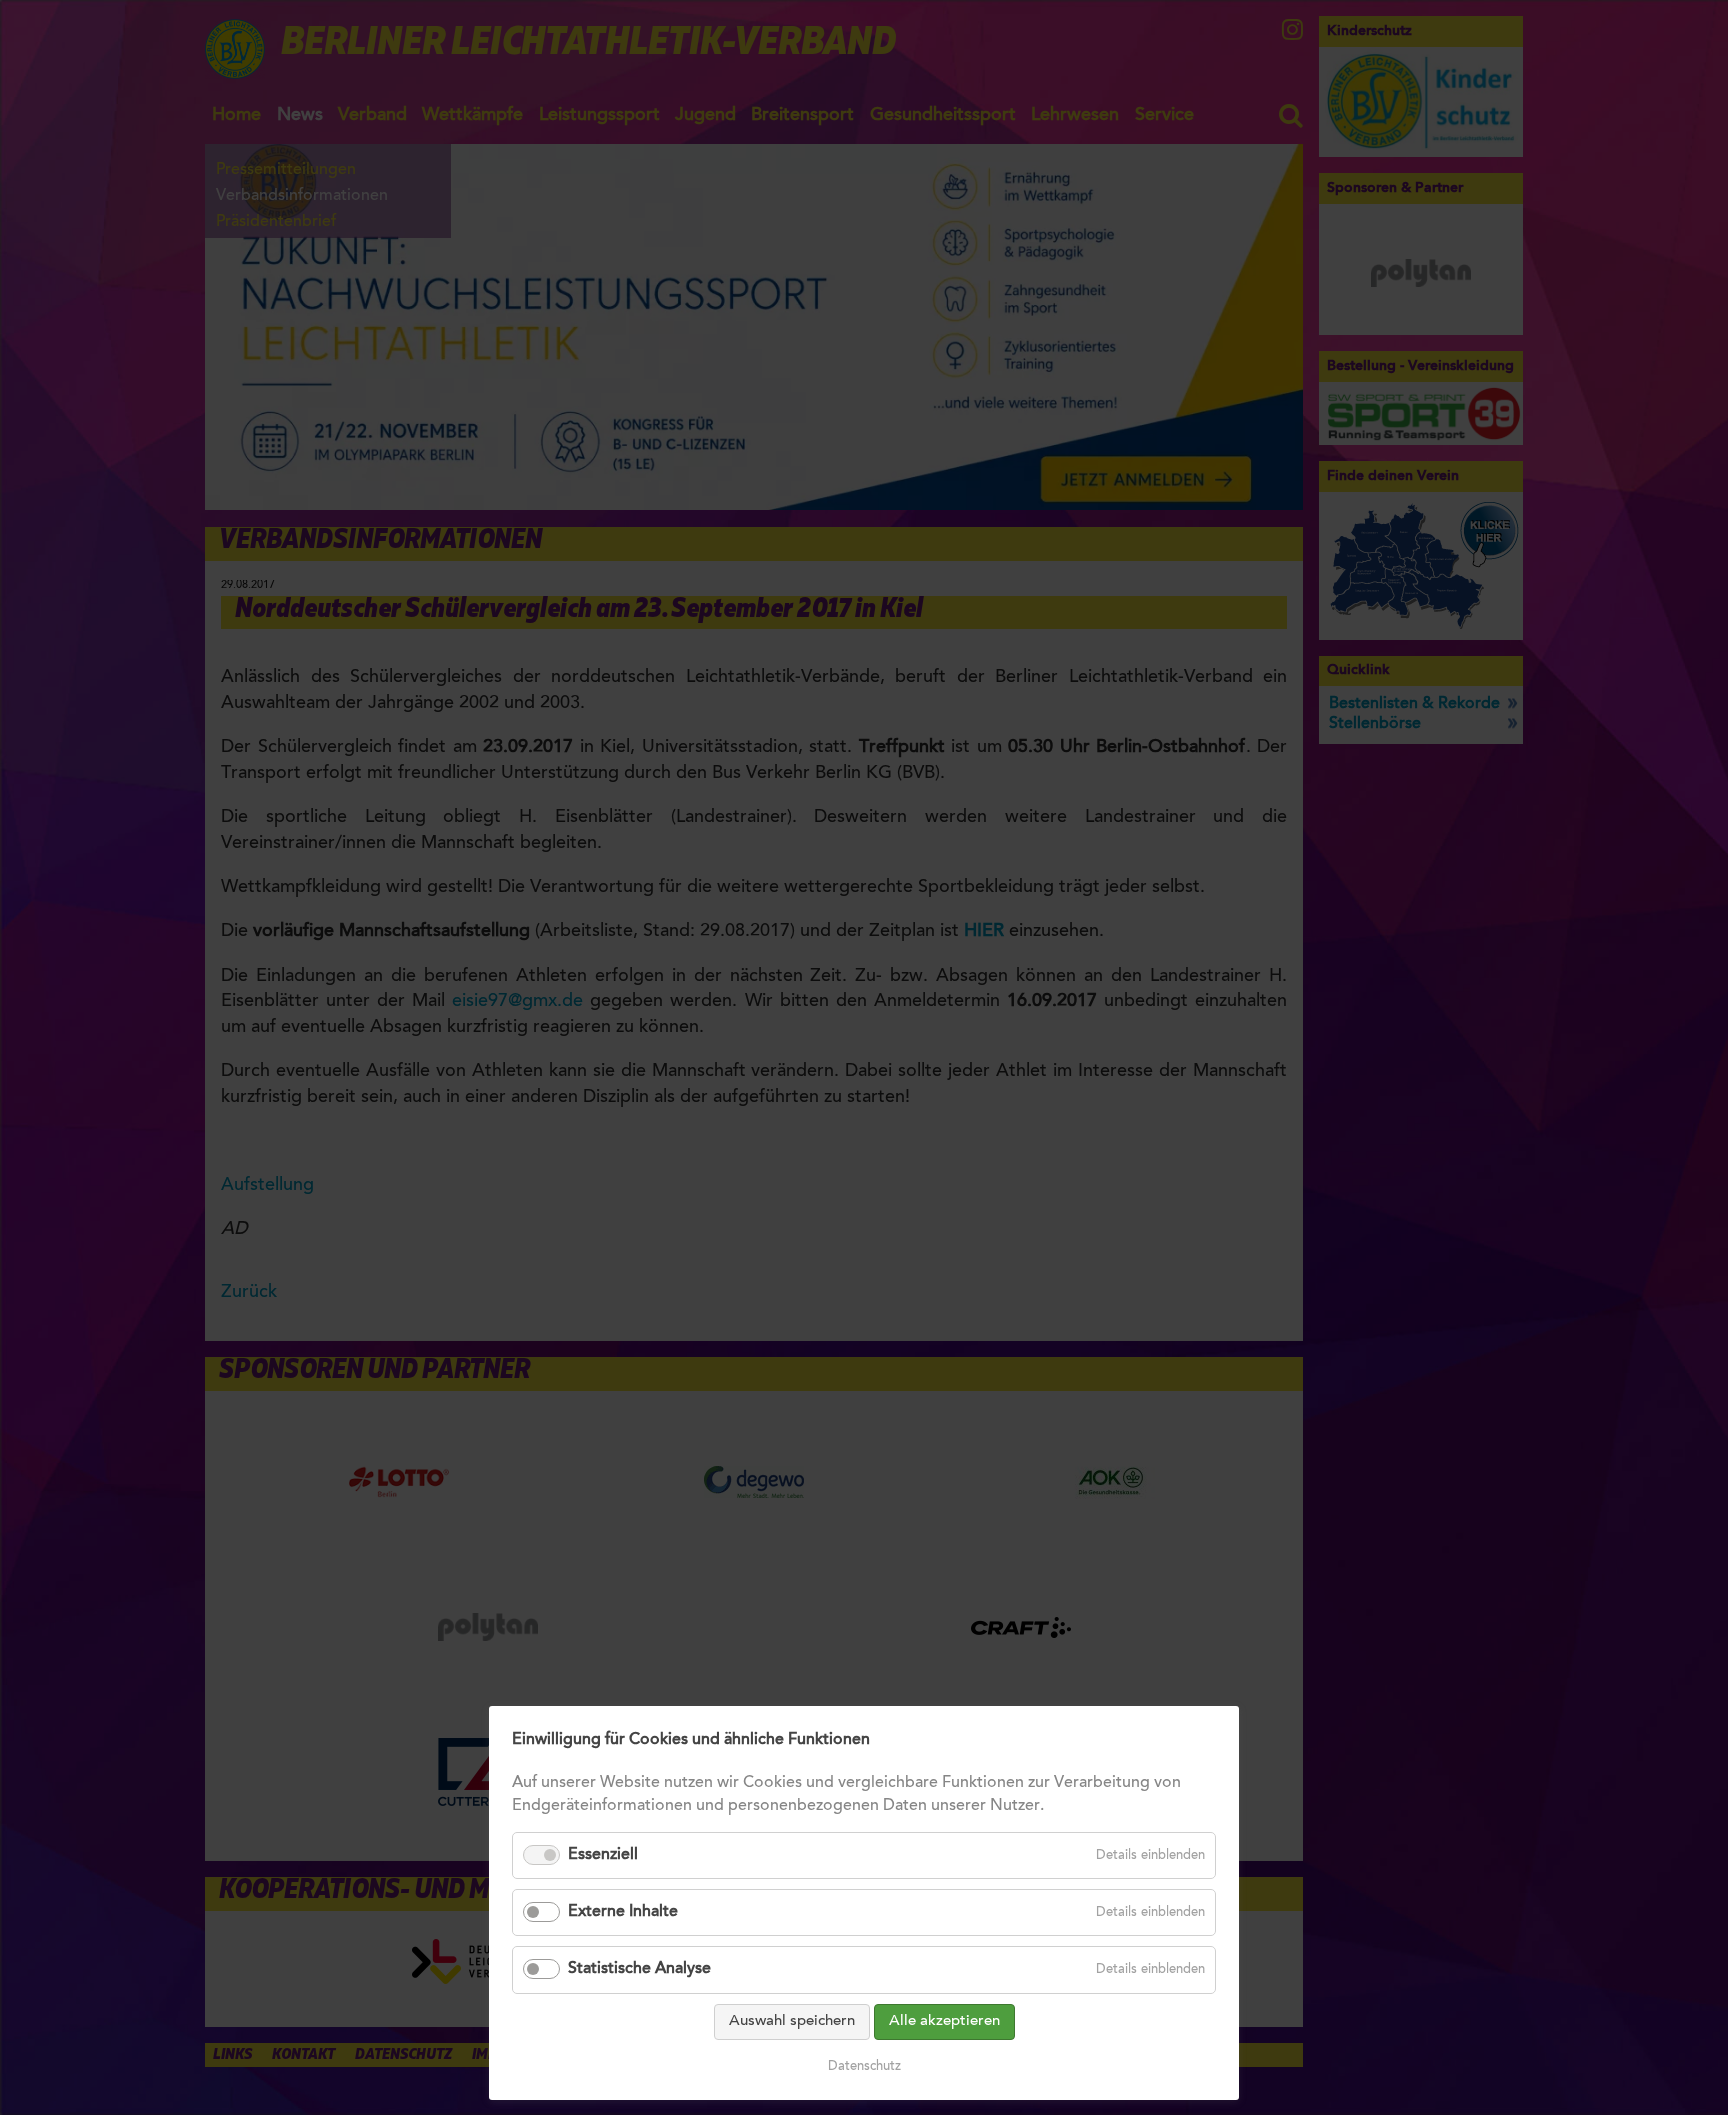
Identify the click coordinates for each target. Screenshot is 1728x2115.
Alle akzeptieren (944, 2021)
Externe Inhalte (623, 1912)
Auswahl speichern (792, 2021)
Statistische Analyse (639, 1969)
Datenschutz (864, 2066)
